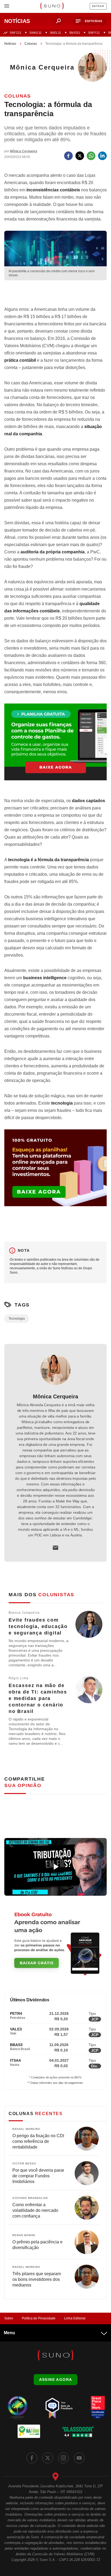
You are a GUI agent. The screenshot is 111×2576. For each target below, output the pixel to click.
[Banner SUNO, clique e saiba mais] (55, 293)
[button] (90, 21)
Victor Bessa (24, 2163)
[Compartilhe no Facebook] (68, 156)
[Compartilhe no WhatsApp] (91, 156)
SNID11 (75, 33)
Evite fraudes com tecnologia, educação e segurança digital (38, 1626)
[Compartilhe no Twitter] (80, 156)
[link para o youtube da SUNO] (79, 2458)
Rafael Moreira (26, 2129)
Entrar (98, 6)
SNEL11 (55, 33)
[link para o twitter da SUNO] (48, 2458)
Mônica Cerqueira (55, 1396)
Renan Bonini (24, 2235)
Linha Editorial (75, 2318)
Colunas (31, 44)
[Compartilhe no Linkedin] (102, 156)
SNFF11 (94, 33)
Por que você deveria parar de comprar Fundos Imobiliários (38, 2176)
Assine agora (56, 2380)
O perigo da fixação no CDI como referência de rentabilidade (38, 2141)
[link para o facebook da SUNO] (32, 2458)
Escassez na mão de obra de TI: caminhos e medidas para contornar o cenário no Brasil (38, 1698)
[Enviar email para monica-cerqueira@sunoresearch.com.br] (55, 1548)
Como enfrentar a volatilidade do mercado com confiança (35, 2210)
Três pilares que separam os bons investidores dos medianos (37, 2279)
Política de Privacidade (39, 2318)
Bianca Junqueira (24, 1613)
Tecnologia (17, 1319)
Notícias (10, 44)
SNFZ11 (15, 33)
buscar (58, 21)
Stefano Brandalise (30, 2198)
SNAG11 (35, 33)
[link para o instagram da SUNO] (63, 2458)
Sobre (9, 2318)
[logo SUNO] (52, 6)
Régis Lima (19, 1678)
